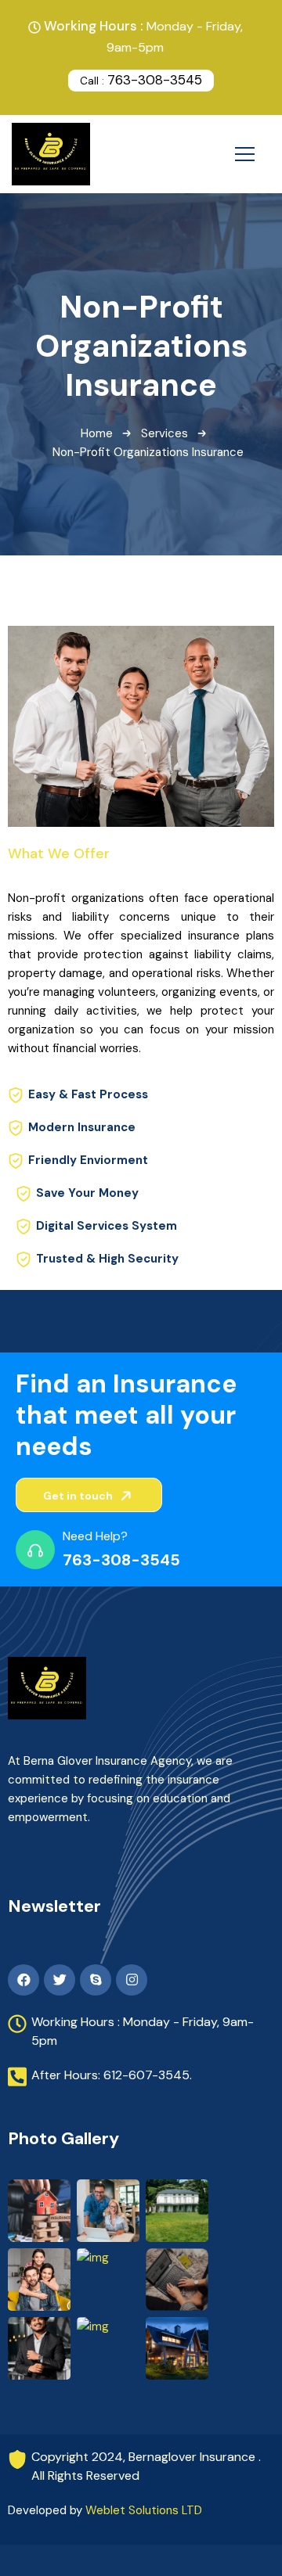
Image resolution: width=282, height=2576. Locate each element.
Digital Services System (107, 1226)
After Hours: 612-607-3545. (112, 2075)
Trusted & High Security (107, 1259)
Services (164, 433)
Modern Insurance (82, 1127)
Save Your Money (87, 1193)
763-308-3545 (141, 80)
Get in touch (79, 1496)
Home (97, 433)
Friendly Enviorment (88, 1160)
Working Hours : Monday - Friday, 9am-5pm (143, 2031)
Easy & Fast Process (88, 1094)
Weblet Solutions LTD (144, 2510)
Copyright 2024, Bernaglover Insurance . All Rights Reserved (146, 2466)
